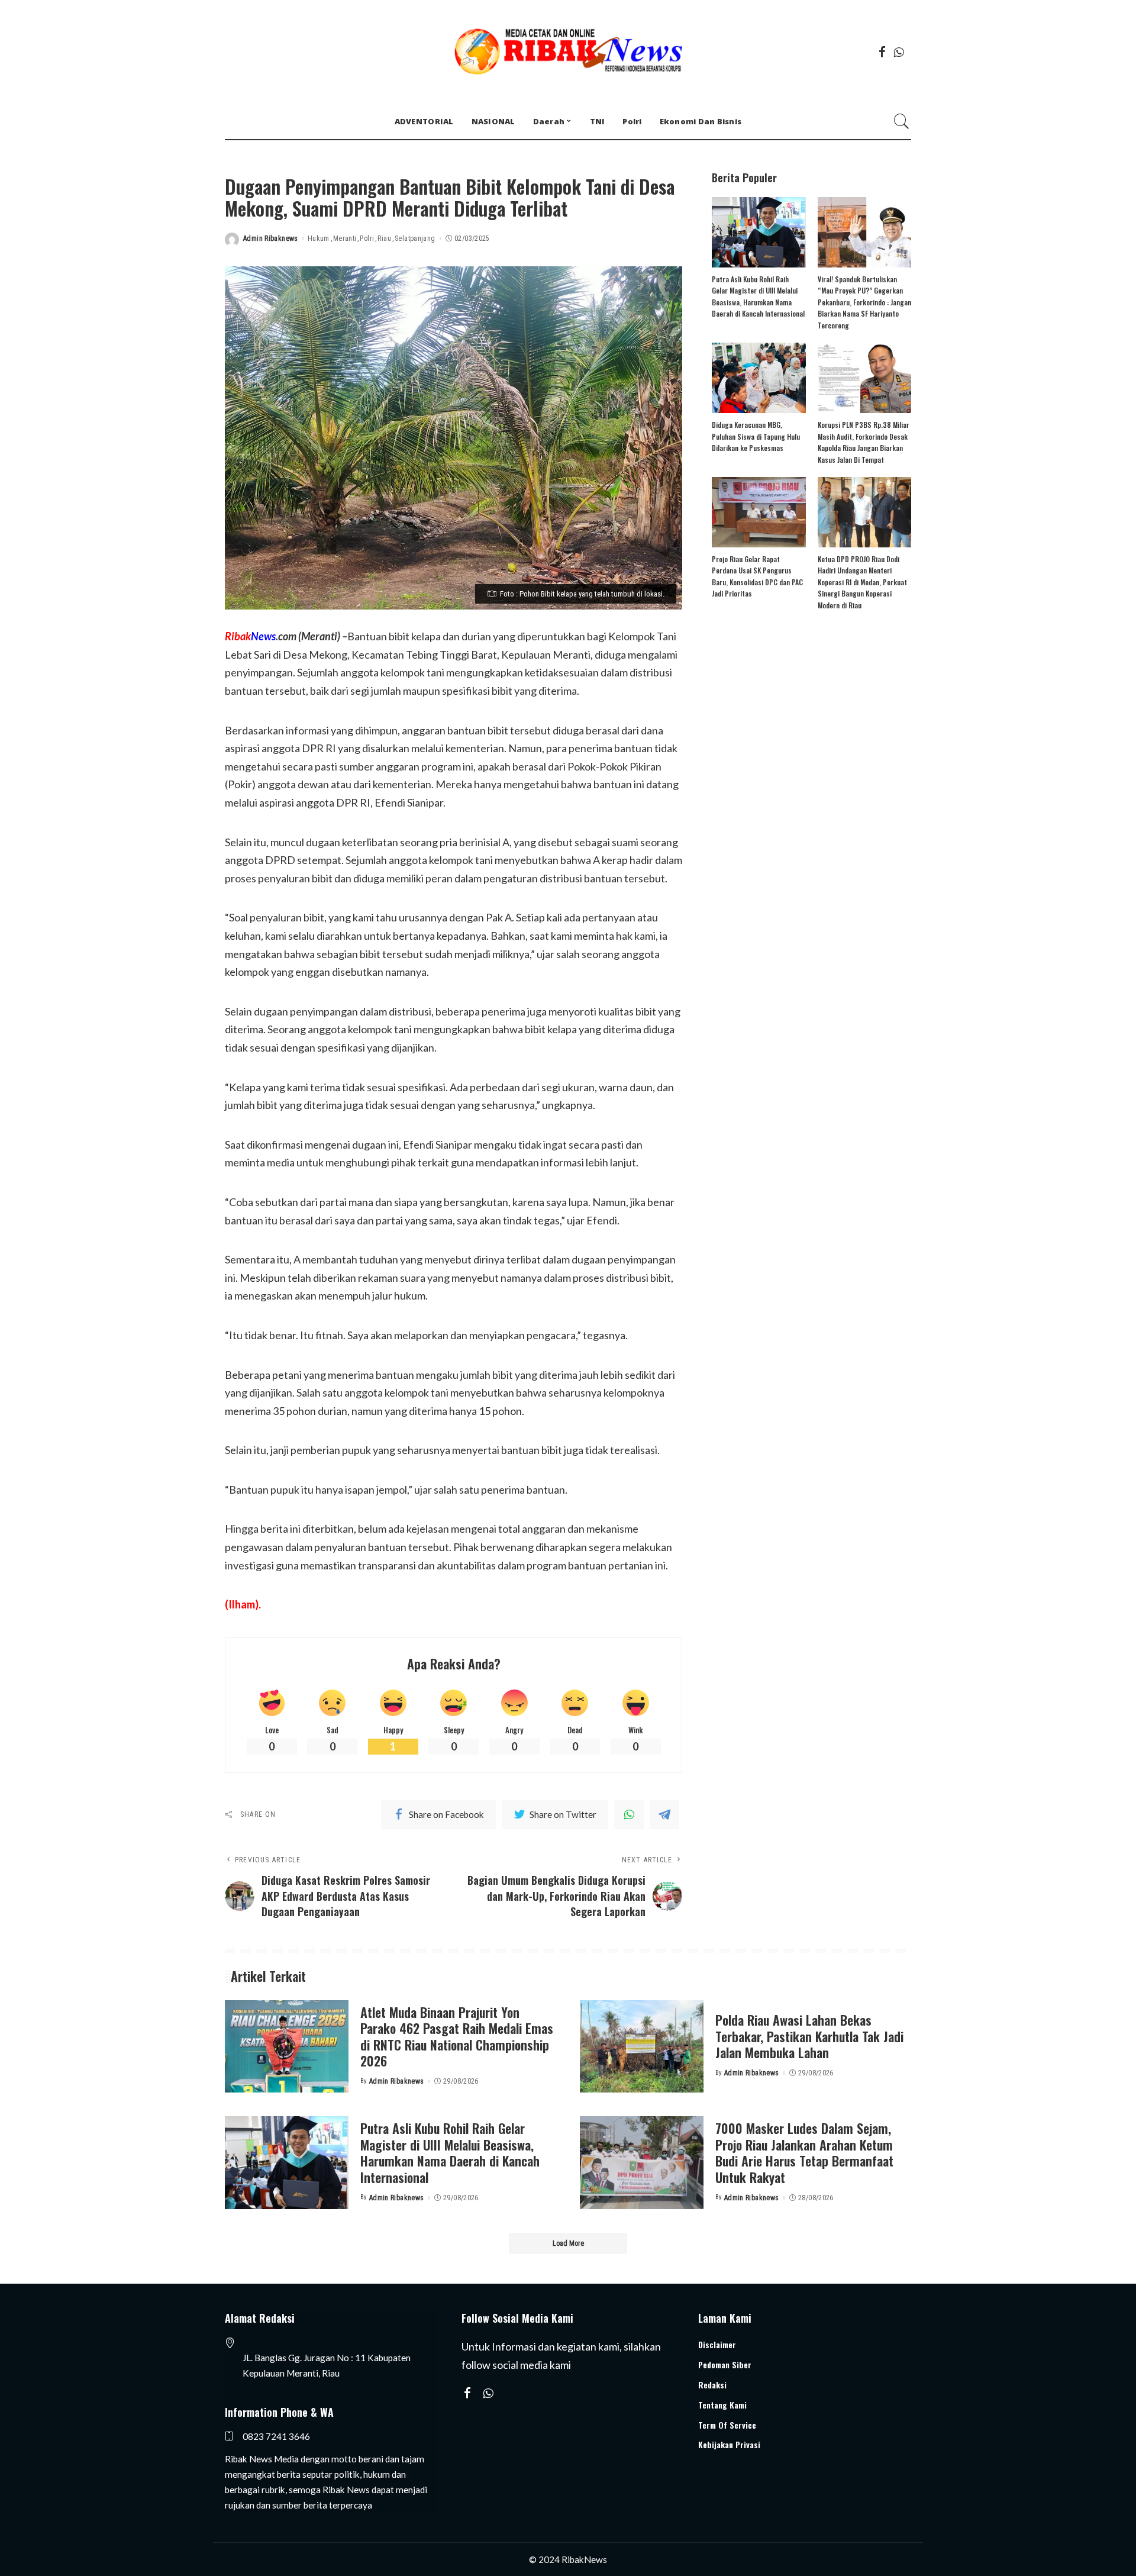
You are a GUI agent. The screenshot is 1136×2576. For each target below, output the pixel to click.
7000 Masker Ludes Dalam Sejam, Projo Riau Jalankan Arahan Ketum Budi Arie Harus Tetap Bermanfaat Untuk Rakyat (804, 2153)
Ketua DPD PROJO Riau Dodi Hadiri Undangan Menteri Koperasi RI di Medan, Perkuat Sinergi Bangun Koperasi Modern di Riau (862, 582)
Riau (384, 238)
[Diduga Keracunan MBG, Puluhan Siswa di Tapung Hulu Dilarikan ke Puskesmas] (759, 378)
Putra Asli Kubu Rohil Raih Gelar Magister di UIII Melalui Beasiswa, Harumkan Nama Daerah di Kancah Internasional (450, 2153)
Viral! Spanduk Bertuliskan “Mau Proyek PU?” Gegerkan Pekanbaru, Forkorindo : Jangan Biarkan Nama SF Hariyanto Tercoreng (864, 302)
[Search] (902, 121)
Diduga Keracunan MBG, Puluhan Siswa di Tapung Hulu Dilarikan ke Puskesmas (756, 436)
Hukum (319, 238)
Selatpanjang (415, 238)
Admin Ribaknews (271, 238)
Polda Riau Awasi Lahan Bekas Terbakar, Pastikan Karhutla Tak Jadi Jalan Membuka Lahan (809, 2036)
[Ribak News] (568, 52)
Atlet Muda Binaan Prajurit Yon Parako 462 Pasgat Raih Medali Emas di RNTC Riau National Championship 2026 (457, 2037)
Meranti (345, 238)
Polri (367, 238)
